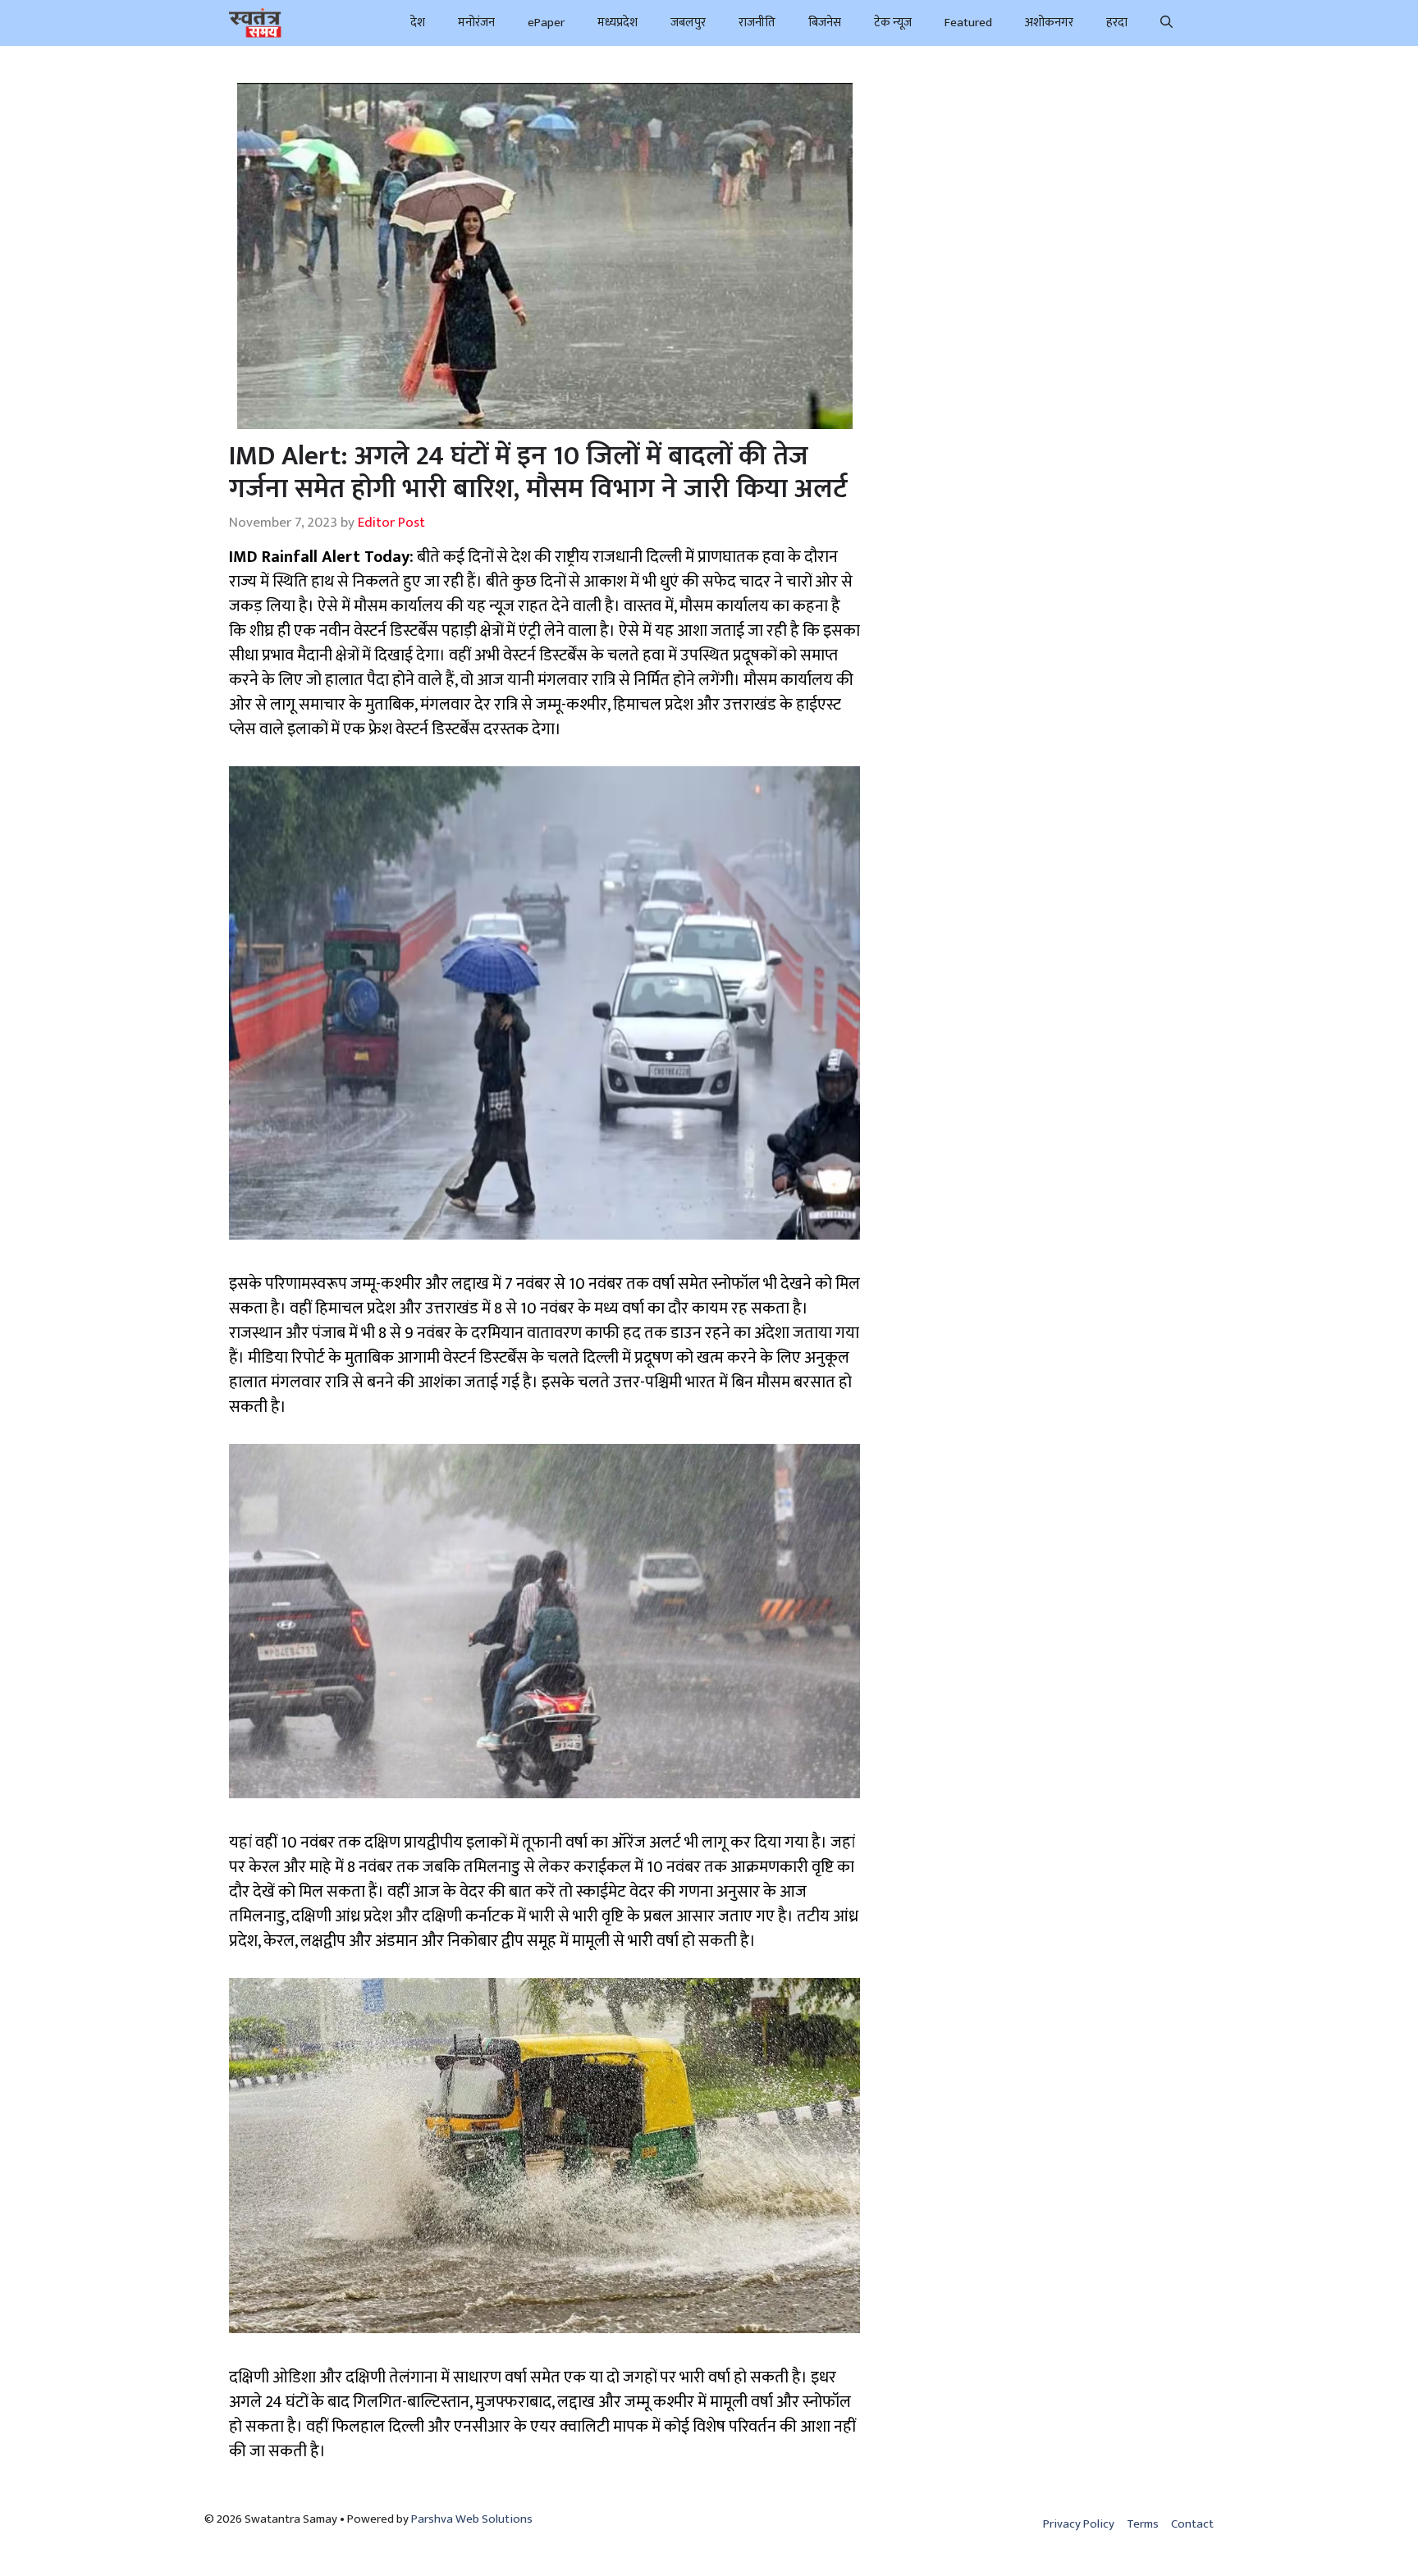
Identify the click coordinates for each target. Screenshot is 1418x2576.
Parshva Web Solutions (472, 2519)
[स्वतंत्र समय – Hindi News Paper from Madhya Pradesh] (255, 23)
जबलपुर (688, 23)
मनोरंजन (476, 23)
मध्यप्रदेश (618, 23)
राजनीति (757, 23)
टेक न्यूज (893, 23)
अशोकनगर (1049, 23)
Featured (968, 23)
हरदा (1117, 23)
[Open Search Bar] (1166, 23)
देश (418, 23)
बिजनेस (825, 23)
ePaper (546, 23)
